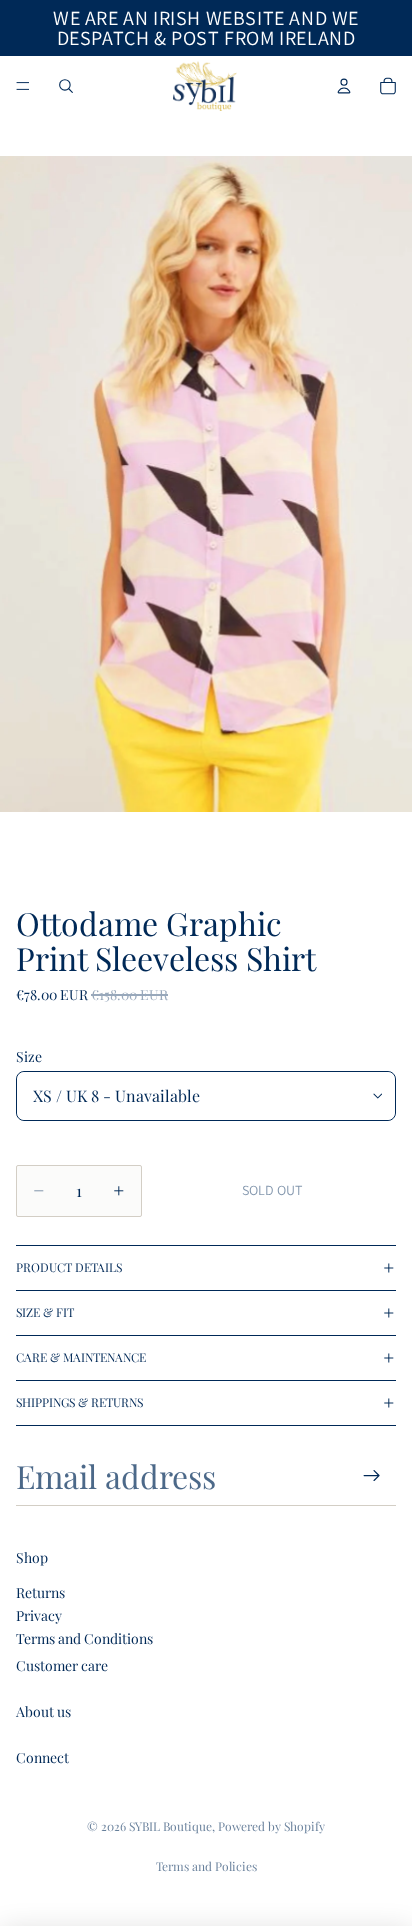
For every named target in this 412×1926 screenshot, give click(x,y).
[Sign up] (372, 1475)
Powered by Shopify (271, 1826)
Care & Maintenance (81, 1357)
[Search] (66, 86)
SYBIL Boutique (170, 1826)
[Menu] (23, 86)
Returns (40, 1592)
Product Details (69, 1267)
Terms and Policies (206, 1866)
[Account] (344, 86)
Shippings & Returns (79, 1402)
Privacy (39, 1615)
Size (29, 1056)
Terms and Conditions (84, 1638)
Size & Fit (45, 1312)
